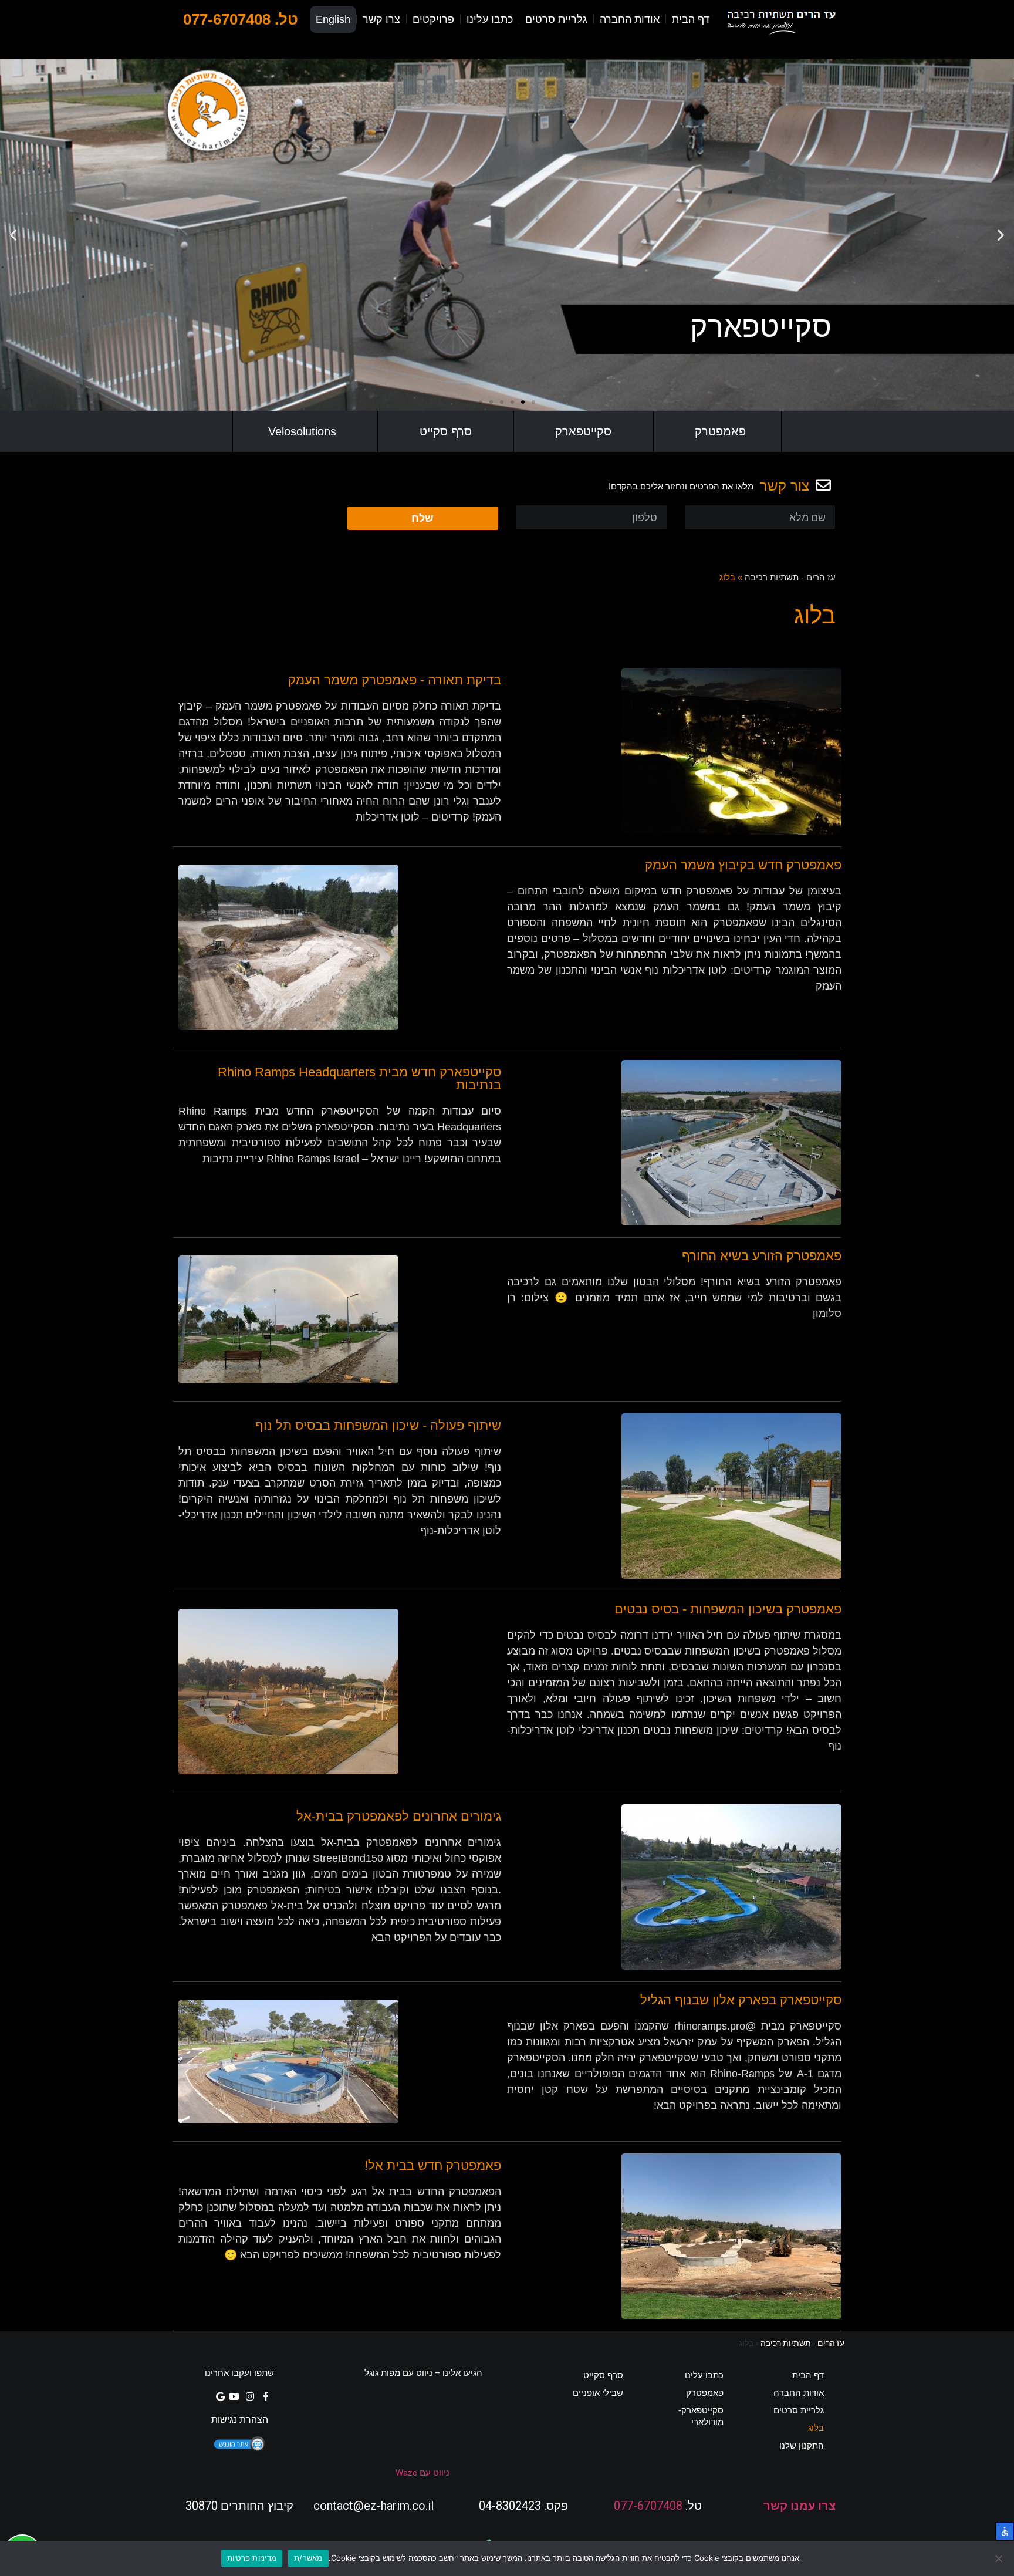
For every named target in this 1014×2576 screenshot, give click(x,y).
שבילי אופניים (598, 2393)
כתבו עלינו (490, 19)
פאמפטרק (720, 431)
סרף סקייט (446, 431)
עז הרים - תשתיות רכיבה (790, 577)
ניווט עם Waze (422, 2473)
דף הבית (691, 19)
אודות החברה (630, 19)
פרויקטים (433, 19)
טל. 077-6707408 (241, 19)
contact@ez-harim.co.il (374, 2506)
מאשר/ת (308, 2558)
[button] (533, 402)
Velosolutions (302, 431)
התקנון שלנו (802, 2445)
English (333, 19)
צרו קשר (381, 19)
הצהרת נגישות (240, 2420)
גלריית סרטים (556, 19)
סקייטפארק (583, 431)
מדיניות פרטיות (252, 2558)
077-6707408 (648, 2506)
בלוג (816, 2428)
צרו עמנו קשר (800, 2506)
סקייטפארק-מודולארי (701, 2416)
